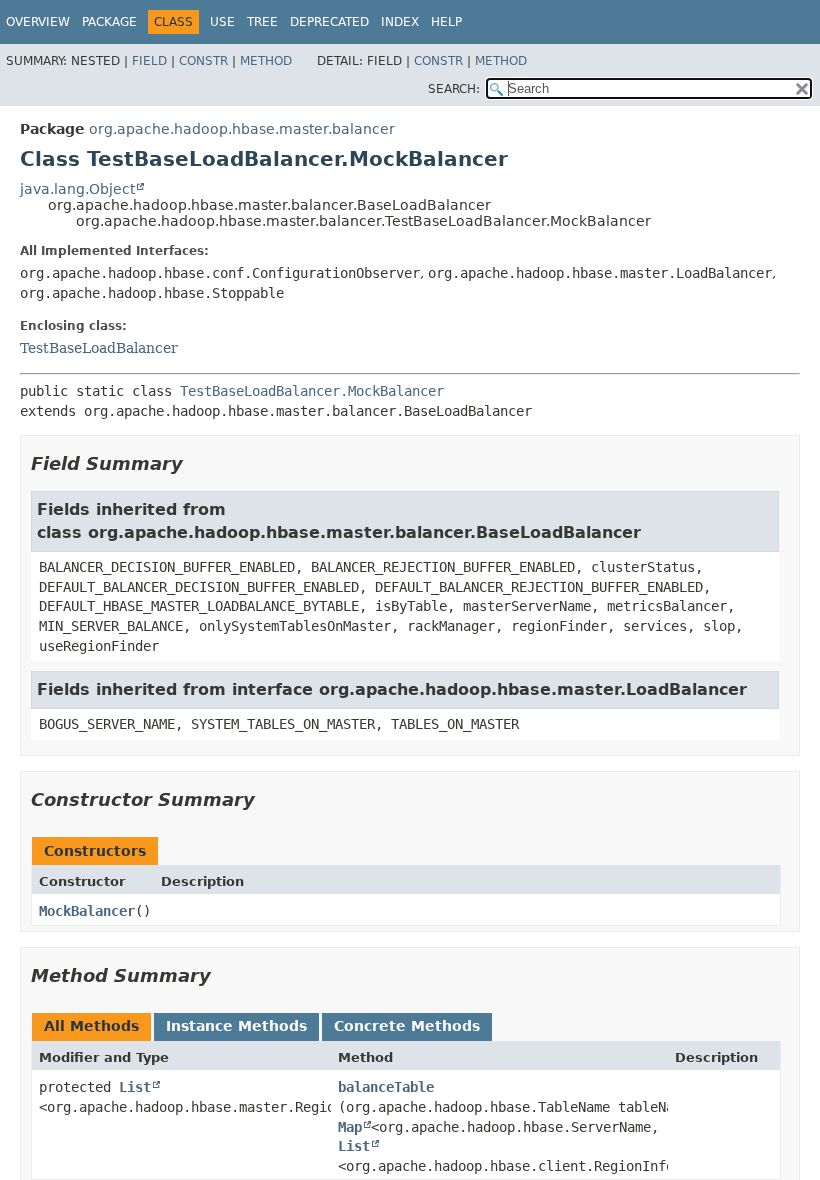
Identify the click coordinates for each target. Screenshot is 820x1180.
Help (446, 22)
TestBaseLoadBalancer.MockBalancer (312, 391)
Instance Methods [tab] (236, 1026)
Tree (262, 22)
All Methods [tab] (91, 1026)
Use (222, 22)
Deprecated (329, 22)
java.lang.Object (77, 189)
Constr (203, 61)
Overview (38, 22)
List (135, 1087)
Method (266, 61)
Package (109, 22)
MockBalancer (87, 911)
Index (400, 22)
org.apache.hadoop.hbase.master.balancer (242, 129)
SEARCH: (454, 89)
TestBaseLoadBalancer (99, 348)
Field (149, 61)
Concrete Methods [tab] (407, 1026)
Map (350, 1127)
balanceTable (386, 1087)
